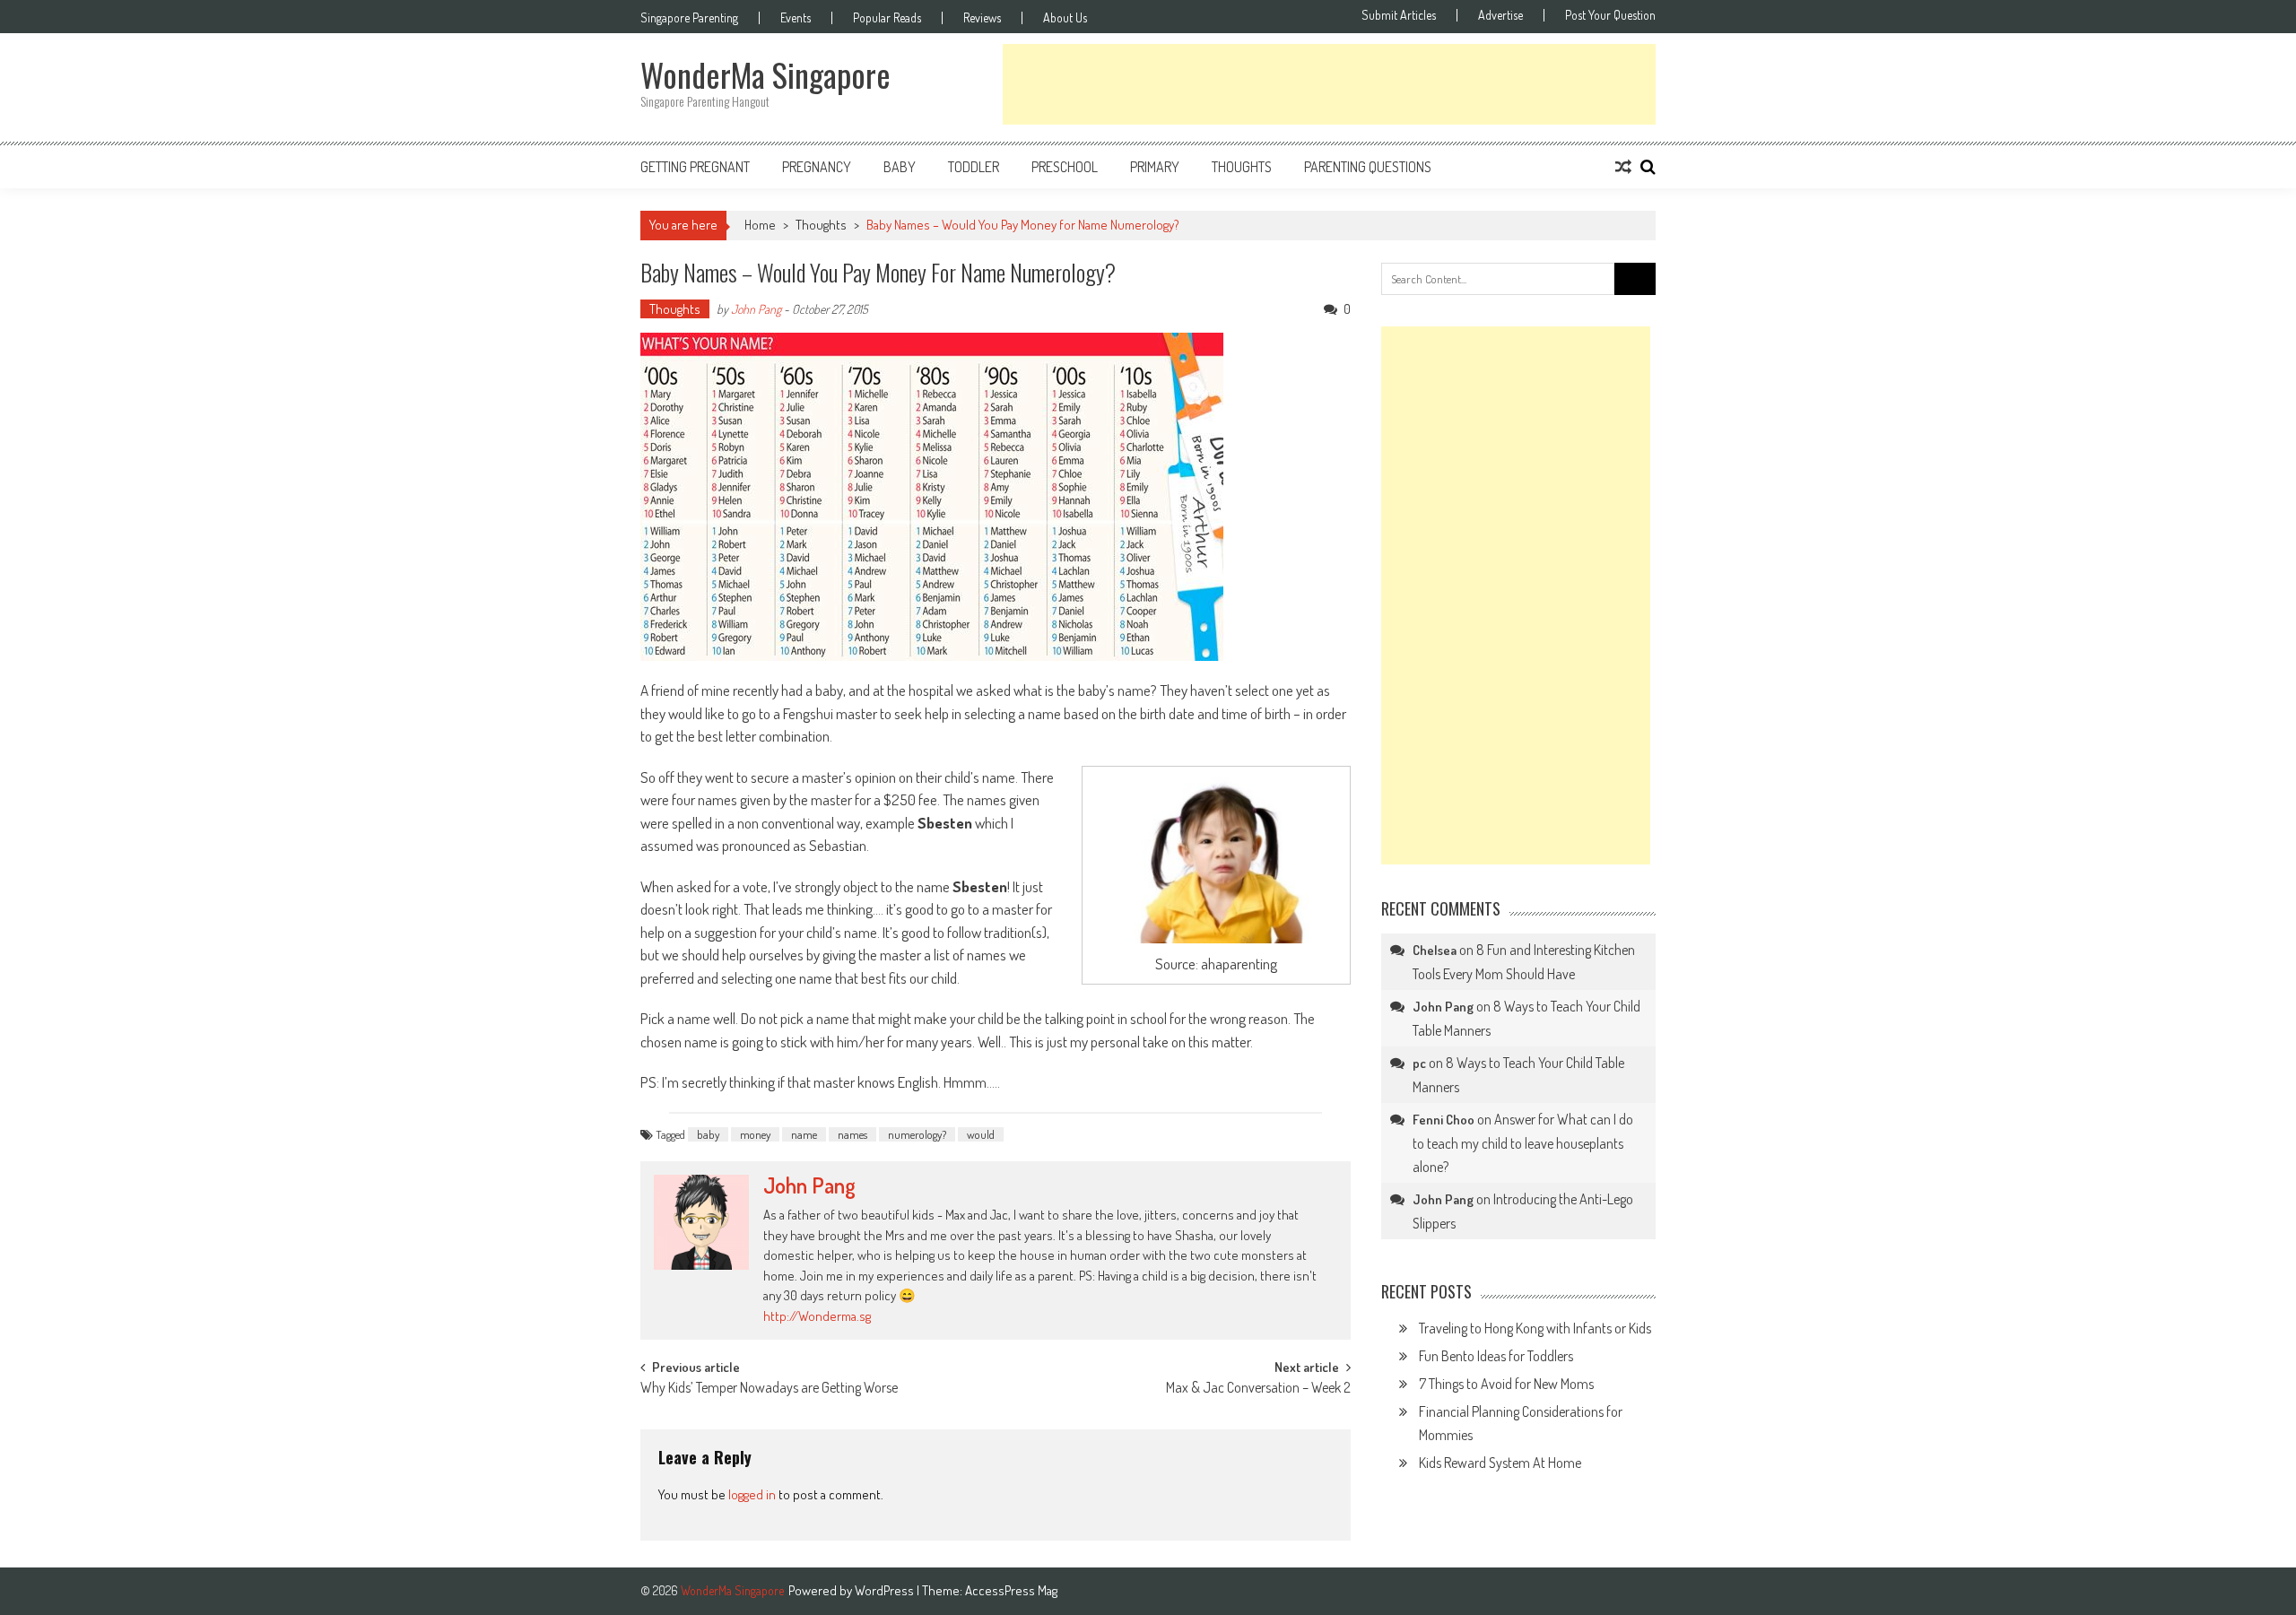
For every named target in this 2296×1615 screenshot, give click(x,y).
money (755, 1134)
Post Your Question (1610, 15)
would (981, 1134)
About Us (1065, 18)
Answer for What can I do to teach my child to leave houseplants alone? (1523, 1143)
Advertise (1500, 15)
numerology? (917, 1134)
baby (708, 1134)
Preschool (1065, 167)
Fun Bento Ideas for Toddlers (1496, 1356)
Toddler (974, 167)
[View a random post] (1623, 167)
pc (1419, 1063)
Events (796, 18)
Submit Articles (1399, 15)
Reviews (982, 18)
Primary (1155, 167)
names (852, 1134)
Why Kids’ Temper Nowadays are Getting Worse (769, 1389)
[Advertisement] (1329, 84)
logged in (752, 1494)
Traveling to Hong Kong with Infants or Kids (1535, 1328)
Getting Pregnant (695, 167)
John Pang (756, 309)
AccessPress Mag (1011, 1590)
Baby (900, 167)
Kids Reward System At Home (1500, 1463)
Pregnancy (817, 167)
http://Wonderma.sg (817, 1316)
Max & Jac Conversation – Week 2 (1258, 1389)
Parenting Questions (1368, 167)
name (804, 1134)
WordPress (886, 1590)
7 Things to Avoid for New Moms (1506, 1384)
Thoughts (1242, 167)
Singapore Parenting (689, 18)
